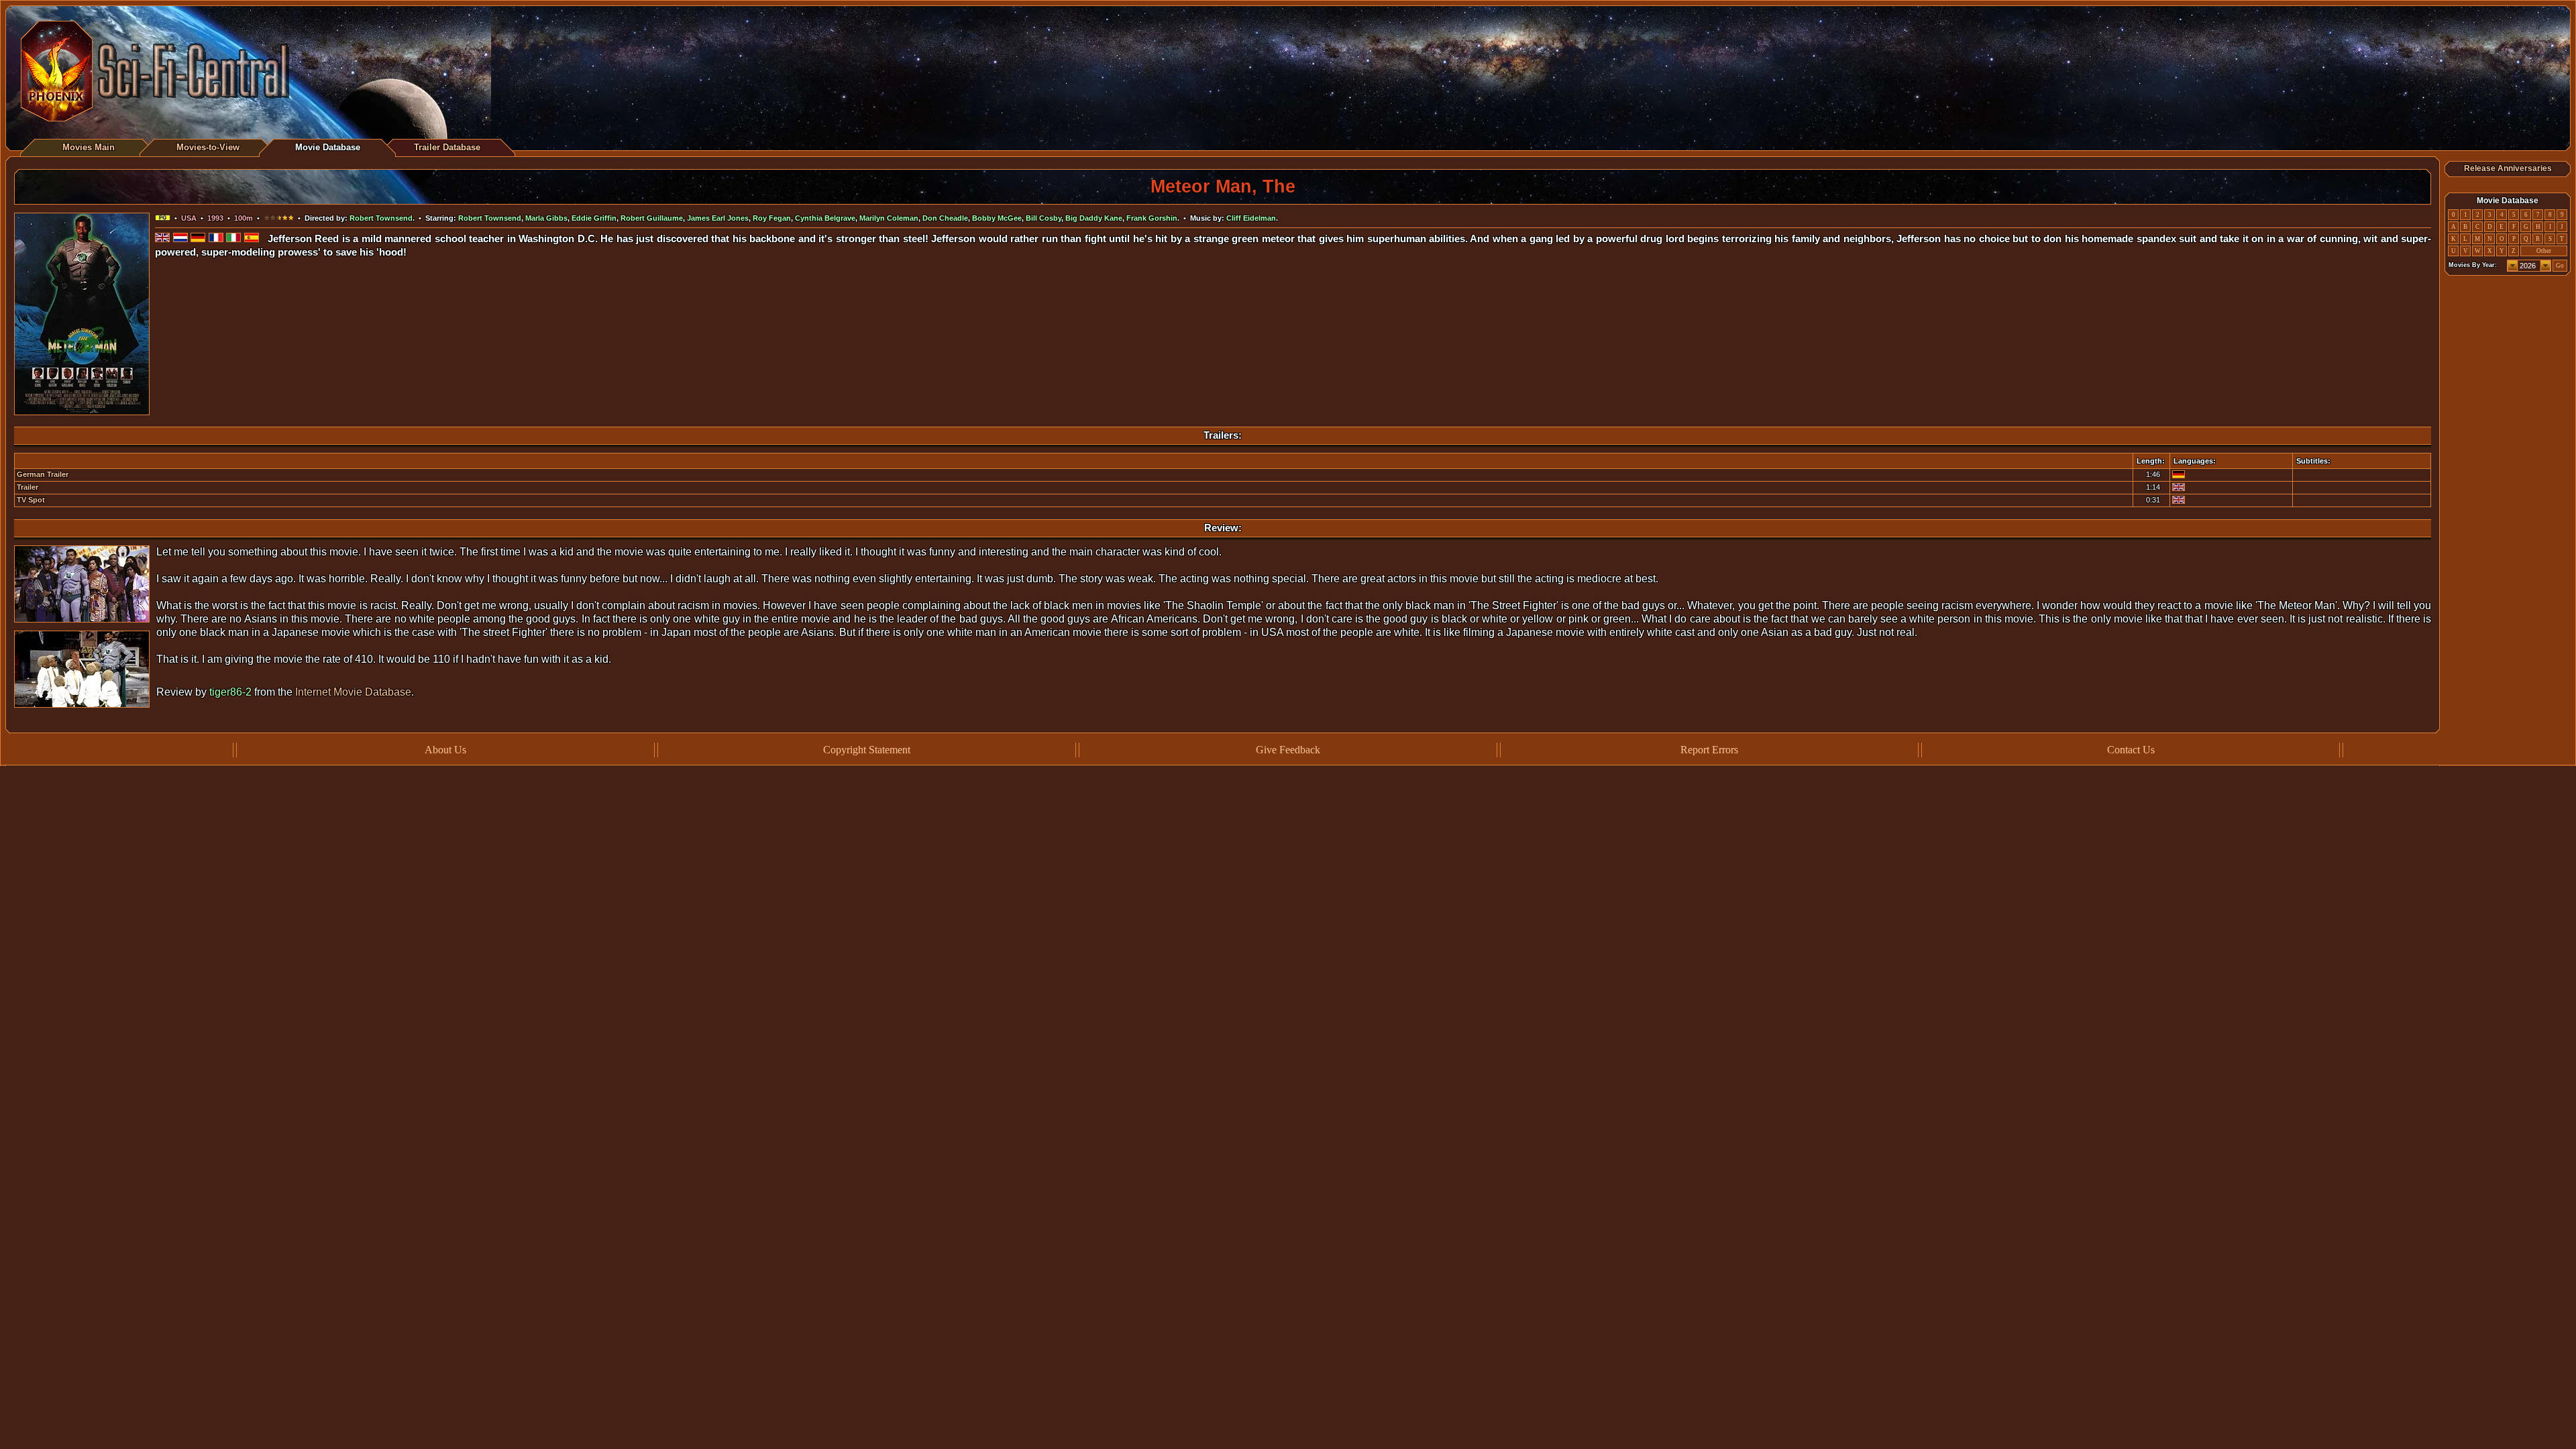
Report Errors (1709, 750)
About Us (445, 750)
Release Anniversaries (2508, 168)
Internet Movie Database (353, 692)
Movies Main (89, 147)
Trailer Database (447, 147)
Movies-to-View (208, 147)
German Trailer (43, 474)
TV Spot (31, 500)
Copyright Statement (867, 750)
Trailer (28, 487)
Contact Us (2131, 750)
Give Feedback (1288, 750)
